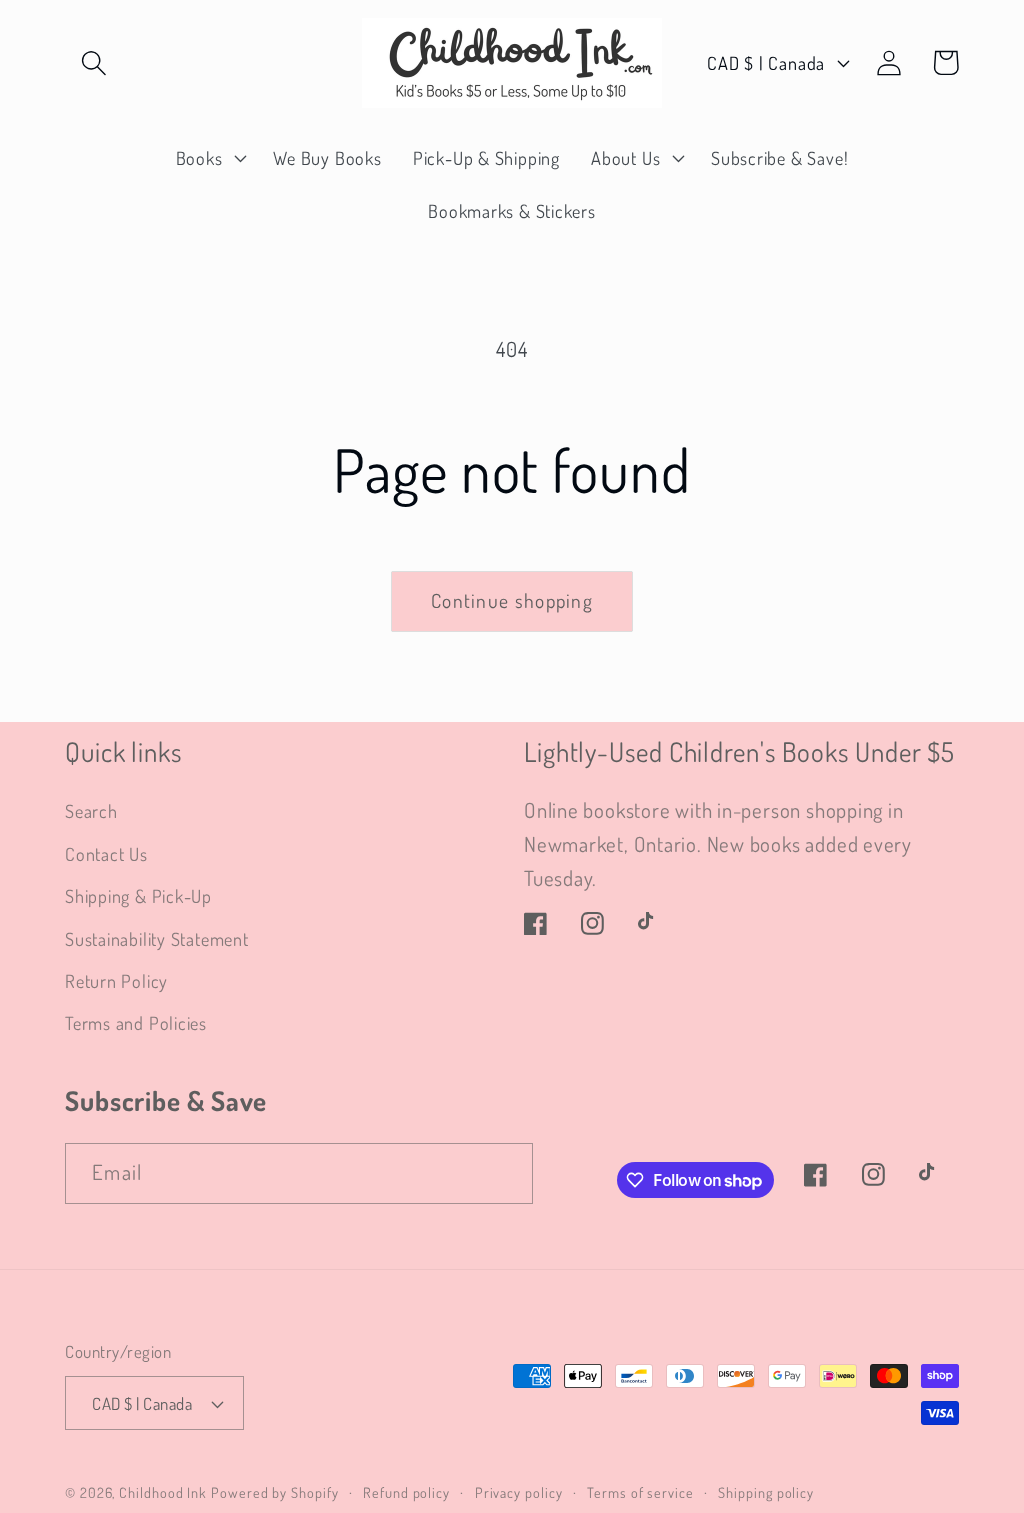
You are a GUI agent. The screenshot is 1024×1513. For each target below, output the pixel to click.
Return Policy (116, 980)
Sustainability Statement (157, 938)
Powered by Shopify (274, 1492)
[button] (93, 62)
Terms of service (640, 1492)
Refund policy (406, 1492)
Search (91, 810)
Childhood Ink (163, 1492)
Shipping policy (766, 1492)
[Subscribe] (503, 1173)
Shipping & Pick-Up (138, 895)
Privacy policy (519, 1492)
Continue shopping (512, 600)
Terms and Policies (136, 1022)
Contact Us (106, 853)
